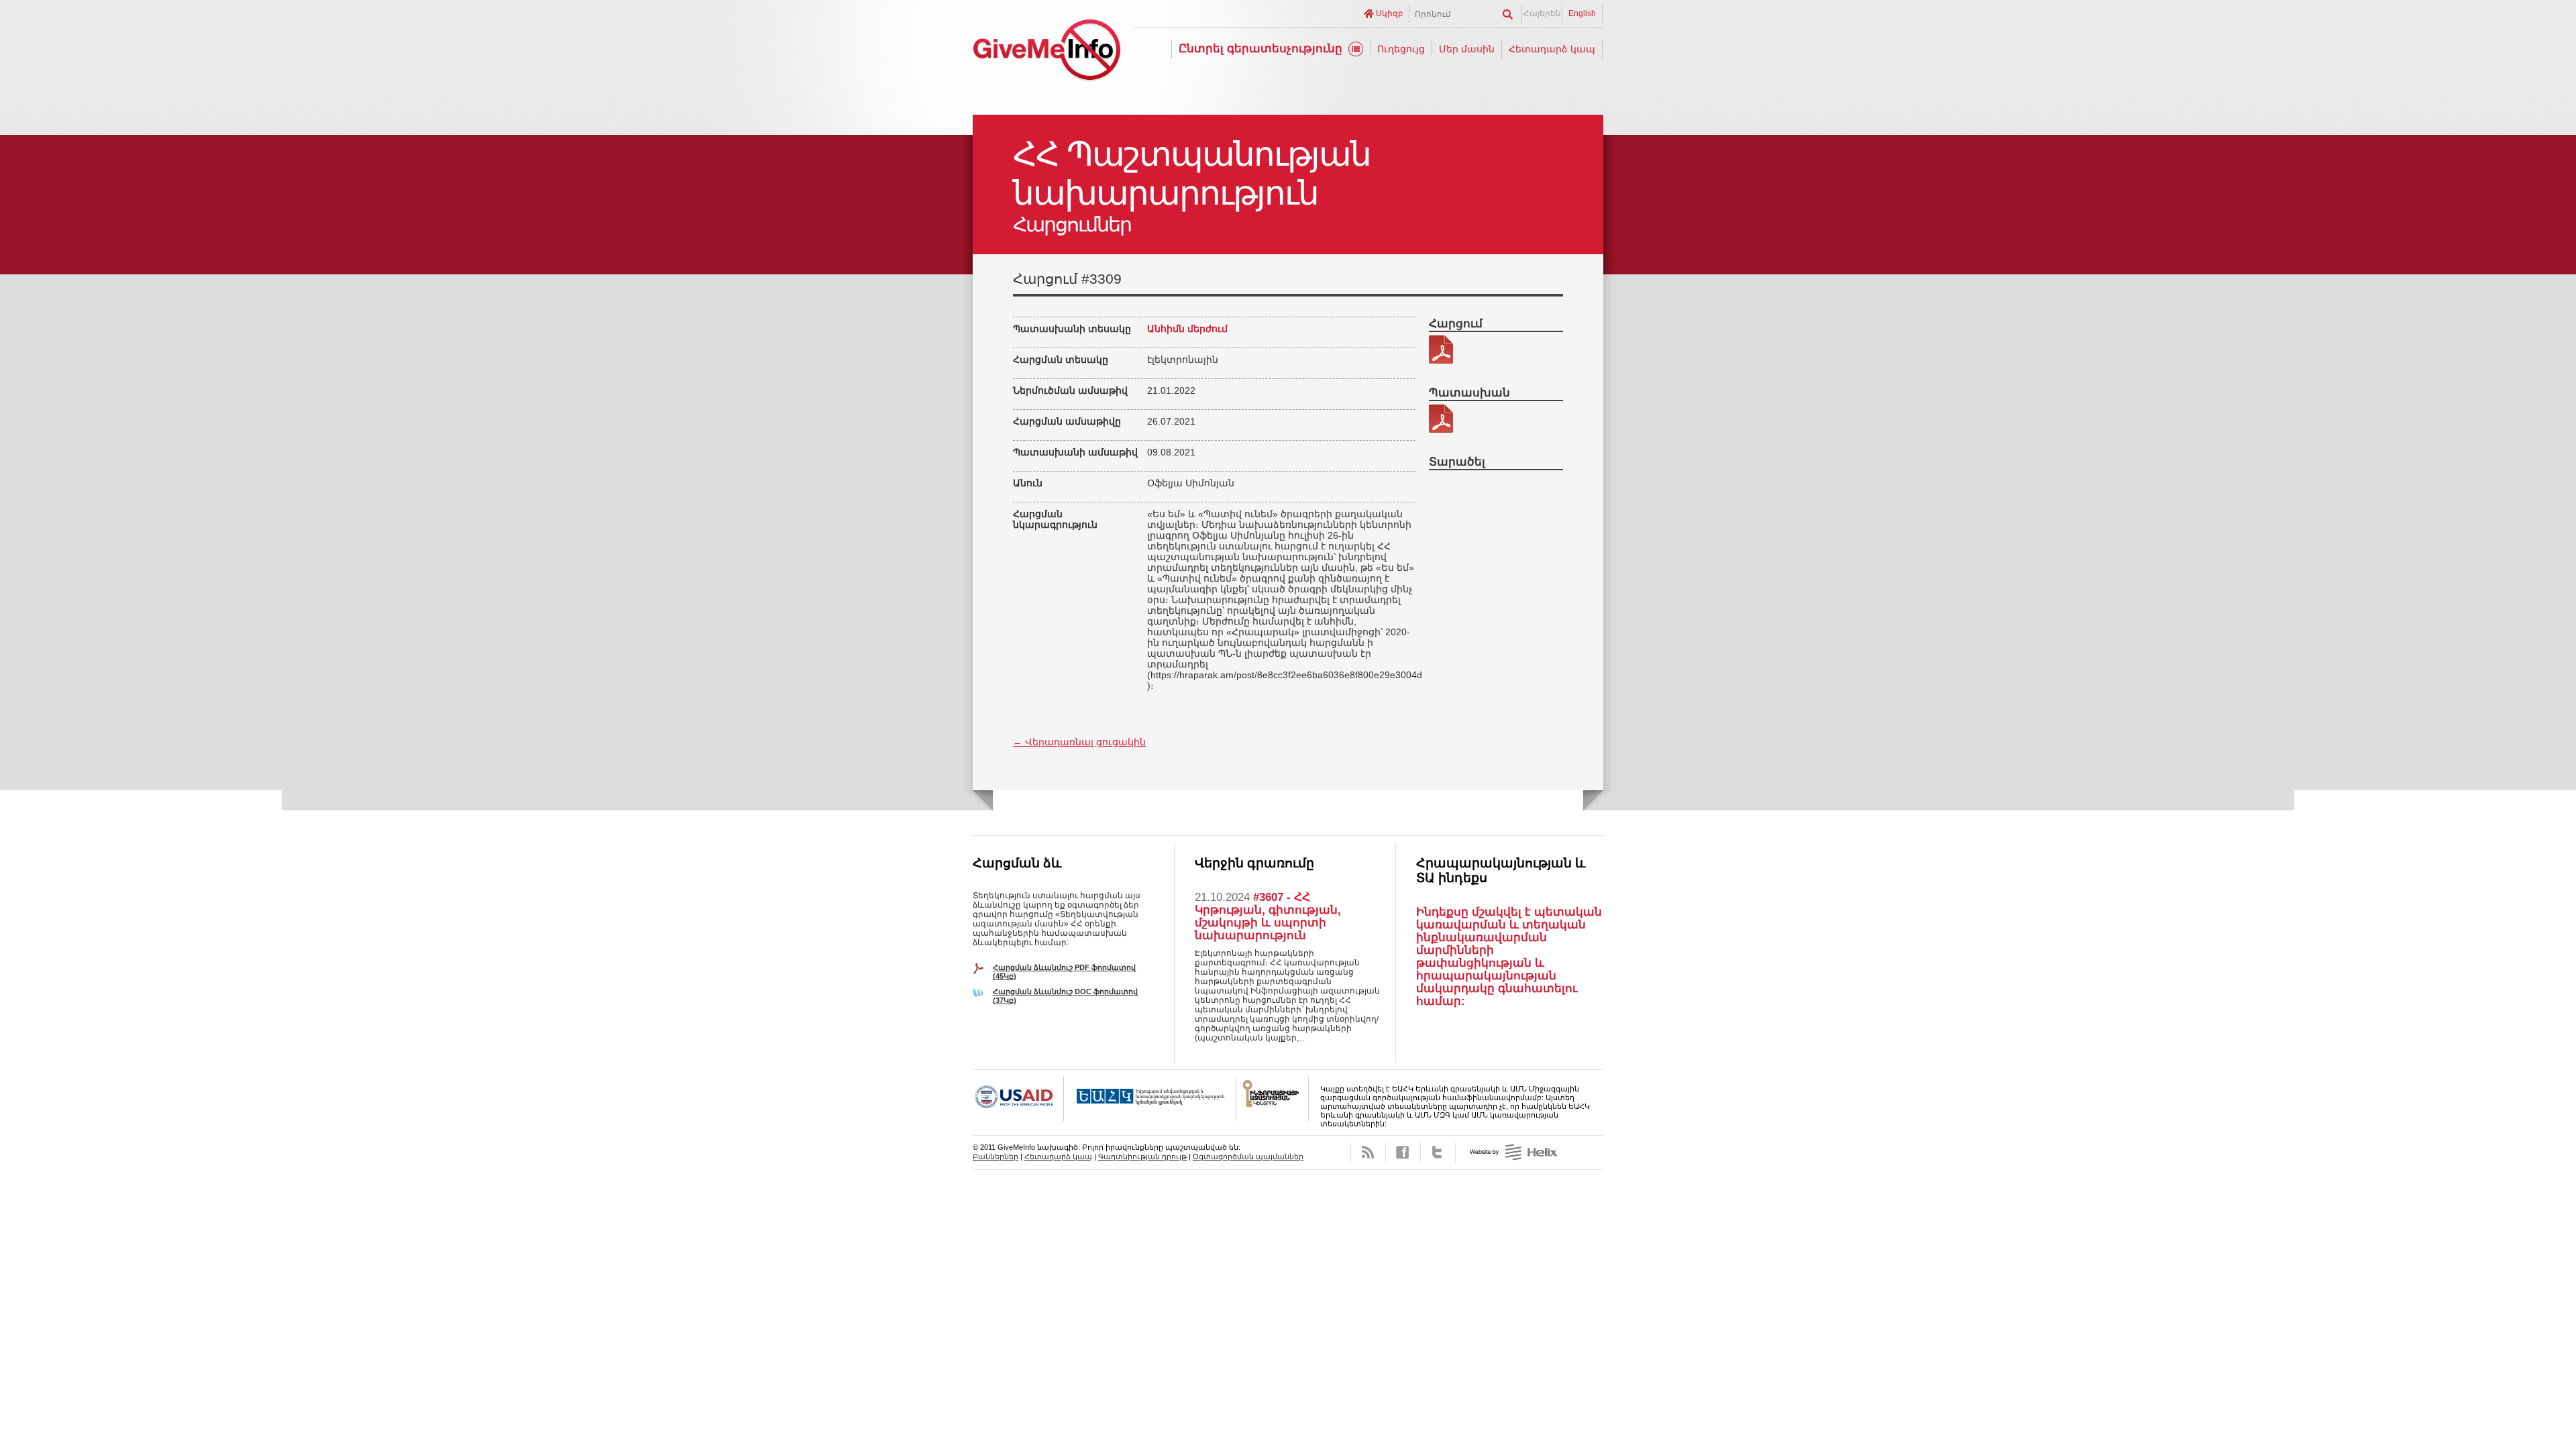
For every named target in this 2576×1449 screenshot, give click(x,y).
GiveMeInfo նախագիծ (1046, 52)
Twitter (1438, 1152)
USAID (1018, 1099)
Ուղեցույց (1401, 49)
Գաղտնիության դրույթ (1142, 1157)
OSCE (1150, 1099)
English (1582, 13)
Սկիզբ (1390, 13)
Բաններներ (996, 1157)
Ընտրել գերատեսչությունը (1260, 49)
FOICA (1273, 1099)
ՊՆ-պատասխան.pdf (1441, 419)
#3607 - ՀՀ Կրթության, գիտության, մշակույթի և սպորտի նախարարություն (1268, 916)
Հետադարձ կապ (1552, 49)
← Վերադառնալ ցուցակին (1079, 742)
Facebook (1403, 1152)
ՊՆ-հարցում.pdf (1441, 350)
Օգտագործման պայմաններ (1248, 1157)
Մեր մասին (1467, 49)
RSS (1368, 1152)
